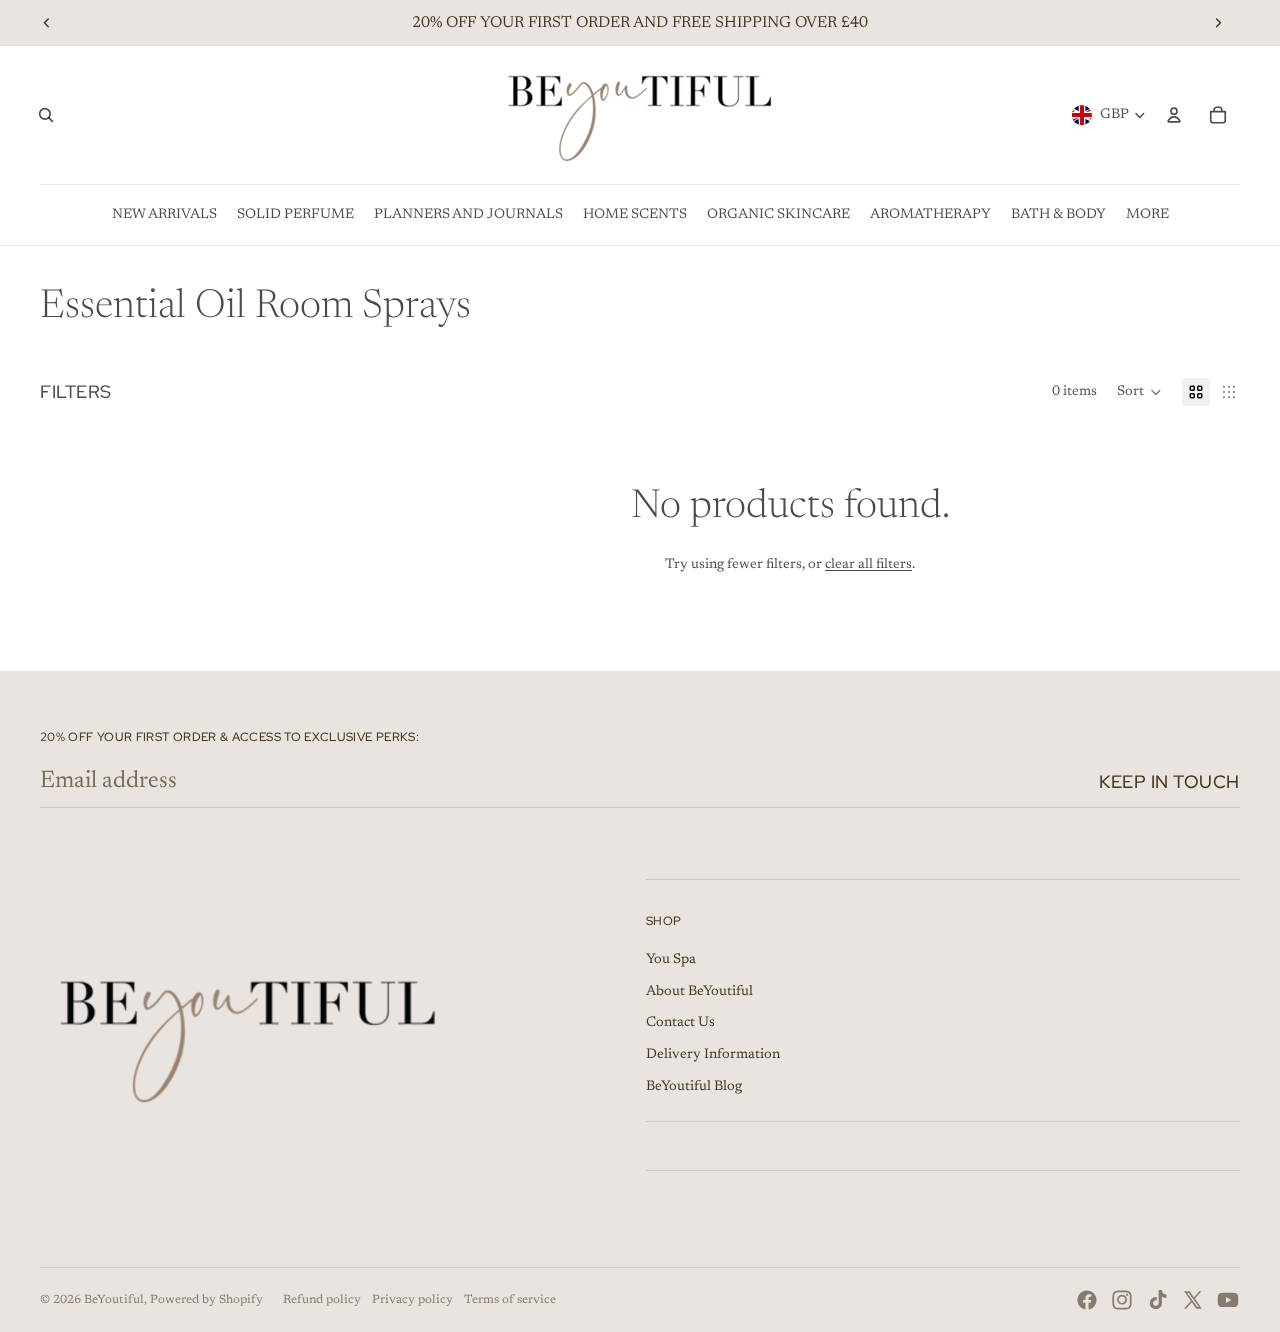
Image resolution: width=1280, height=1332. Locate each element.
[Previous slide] (47, 23)
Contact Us (680, 1023)
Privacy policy (412, 1300)
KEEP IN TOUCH (1169, 781)
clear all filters (868, 565)
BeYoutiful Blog (694, 1087)
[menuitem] (164, 215)
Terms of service (510, 1300)
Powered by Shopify (206, 1300)
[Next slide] (1218, 23)
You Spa (671, 960)
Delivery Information (713, 1055)
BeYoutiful (114, 1300)
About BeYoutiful (699, 992)
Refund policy (322, 1300)
